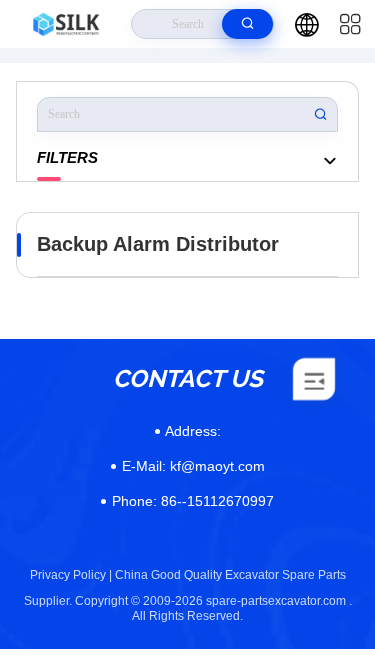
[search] (247, 24)
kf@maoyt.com (193, 466)
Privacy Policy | (71, 575)
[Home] (66, 24)
